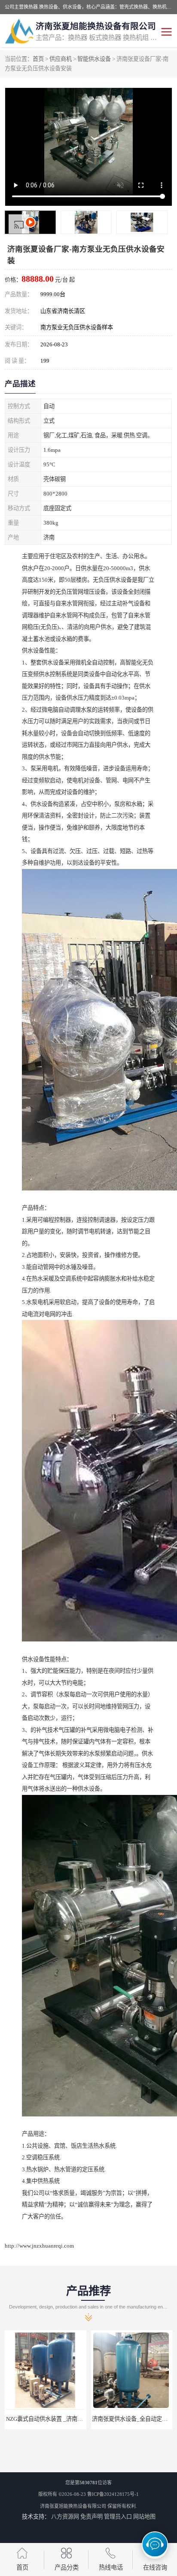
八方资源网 (65, 2517)
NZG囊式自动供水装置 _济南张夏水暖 (53, 2419)
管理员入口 (118, 2517)
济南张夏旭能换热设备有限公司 (73, 2506)
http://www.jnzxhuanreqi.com (39, 2246)
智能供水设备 (94, 59)
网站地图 (144, 2517)
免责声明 (92, 2517)
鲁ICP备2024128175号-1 (113, 2494)
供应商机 (61, 59)
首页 (38, 59)
